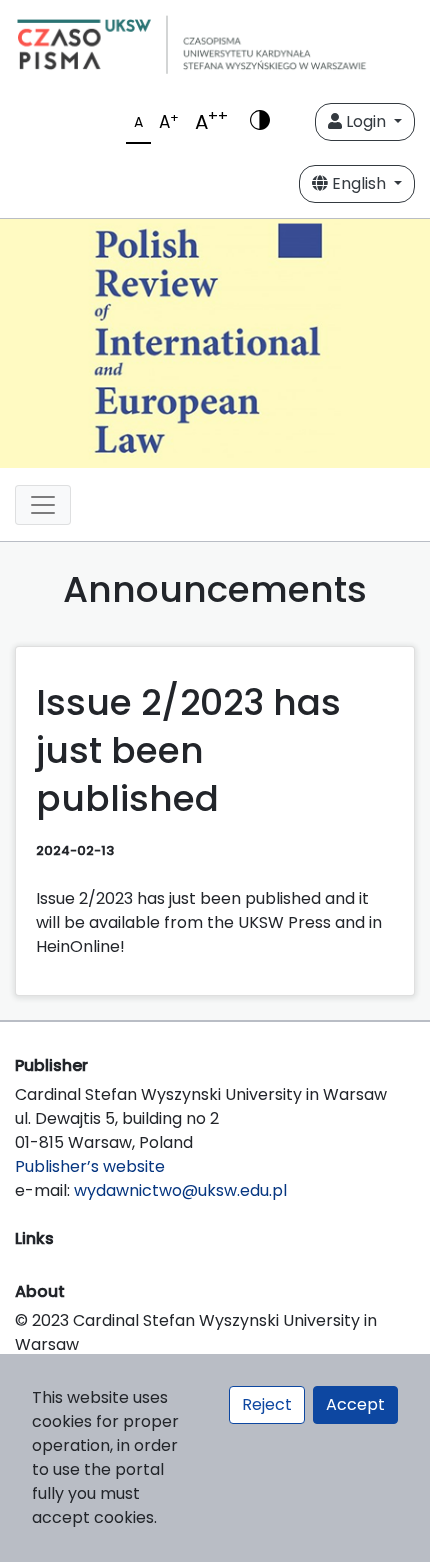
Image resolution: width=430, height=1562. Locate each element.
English (359, 183)
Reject (267, 1404)
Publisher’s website (90, 1166)
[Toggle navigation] (43, 505)
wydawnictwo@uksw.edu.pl (180, 1190)
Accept (355, 1404)
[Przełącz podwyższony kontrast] (260, 122)
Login (366, 121)
